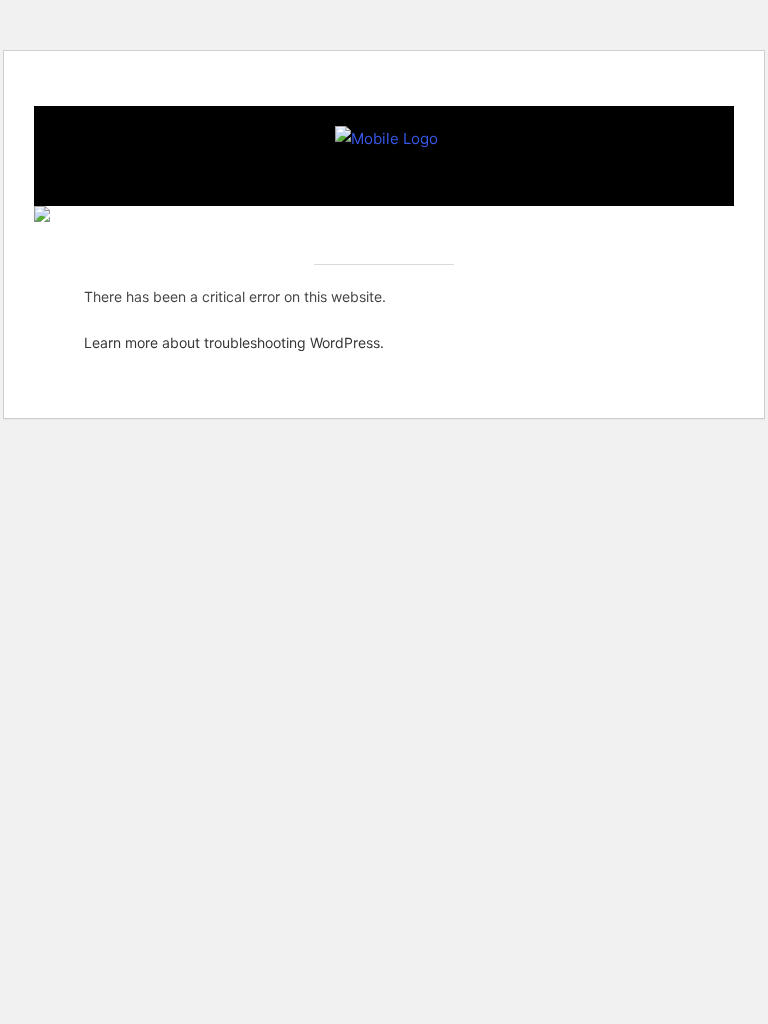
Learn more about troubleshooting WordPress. (234, 342)
